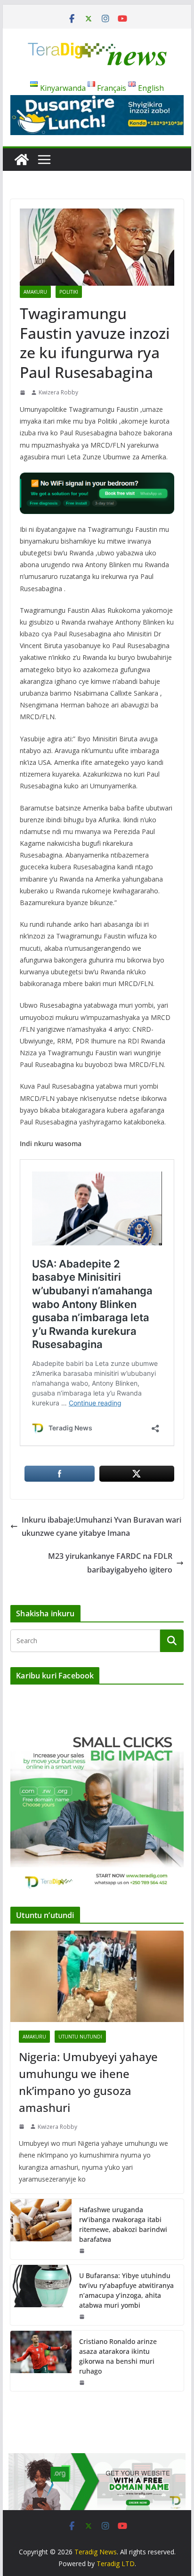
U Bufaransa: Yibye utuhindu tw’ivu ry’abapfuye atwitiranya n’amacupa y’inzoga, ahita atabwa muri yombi (126, 2290)
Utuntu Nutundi (80, 2037)
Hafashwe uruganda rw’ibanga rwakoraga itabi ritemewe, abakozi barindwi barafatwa (123, 2224)
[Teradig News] (22, 160)
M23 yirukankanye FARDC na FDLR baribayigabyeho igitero (110, 1563)
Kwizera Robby (58, 392)
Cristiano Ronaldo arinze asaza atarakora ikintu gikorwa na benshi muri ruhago (118, 2356)
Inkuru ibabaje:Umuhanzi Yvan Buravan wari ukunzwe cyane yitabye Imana (101, 1527)
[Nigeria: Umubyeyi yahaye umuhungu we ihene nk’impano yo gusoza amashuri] (97, 1976)
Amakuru (35, 292)
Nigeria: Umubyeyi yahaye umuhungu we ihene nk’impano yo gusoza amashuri (88, 2082)
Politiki (69, 292)
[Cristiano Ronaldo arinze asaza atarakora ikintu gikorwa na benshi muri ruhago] (41, 2361)
